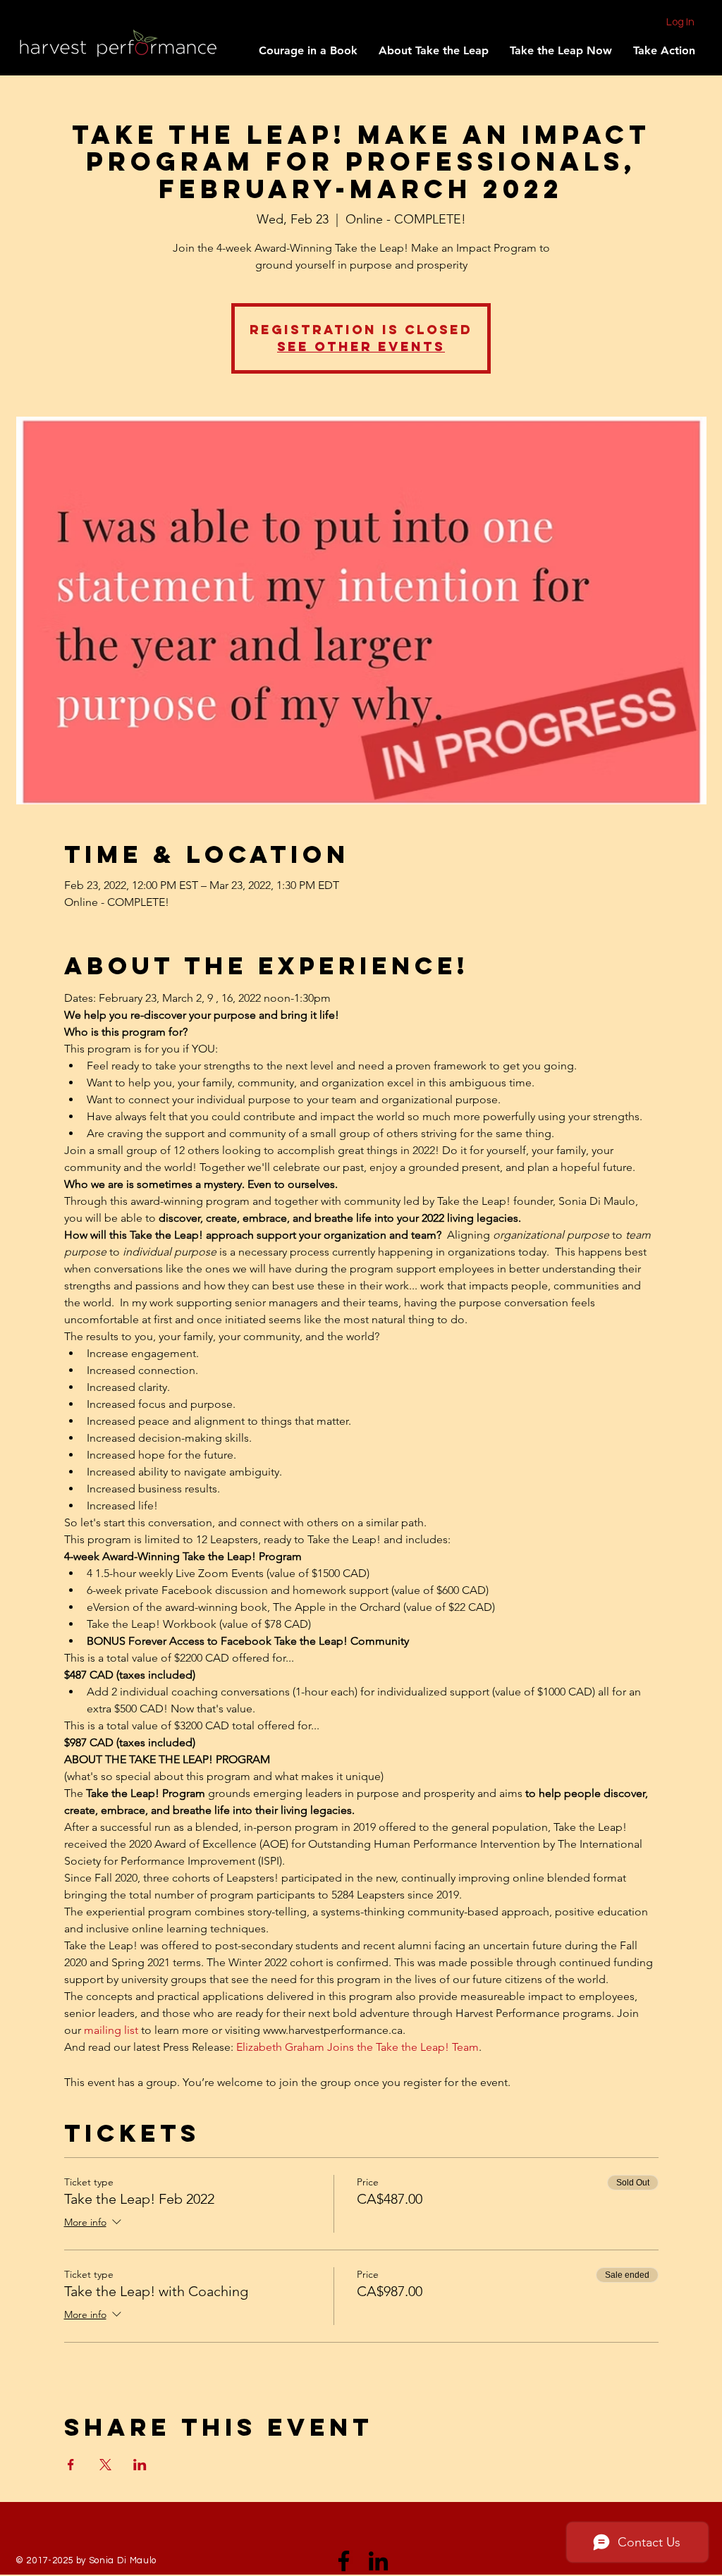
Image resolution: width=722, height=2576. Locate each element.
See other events (361, 346)
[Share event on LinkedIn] (140, 2465)
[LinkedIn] (378, 2561)
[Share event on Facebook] (71, 2465)
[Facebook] (344, 2561)
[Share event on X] (105, 2465)
